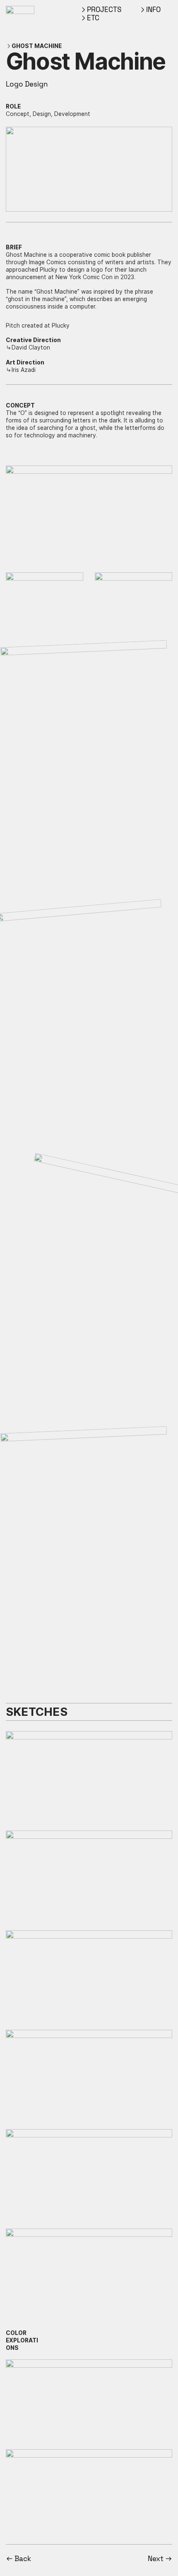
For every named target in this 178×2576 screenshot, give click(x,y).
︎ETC (90, 18)
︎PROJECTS (101, 10)
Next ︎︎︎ (160, 2559)
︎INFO (150, 10)
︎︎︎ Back (18, 2559)
